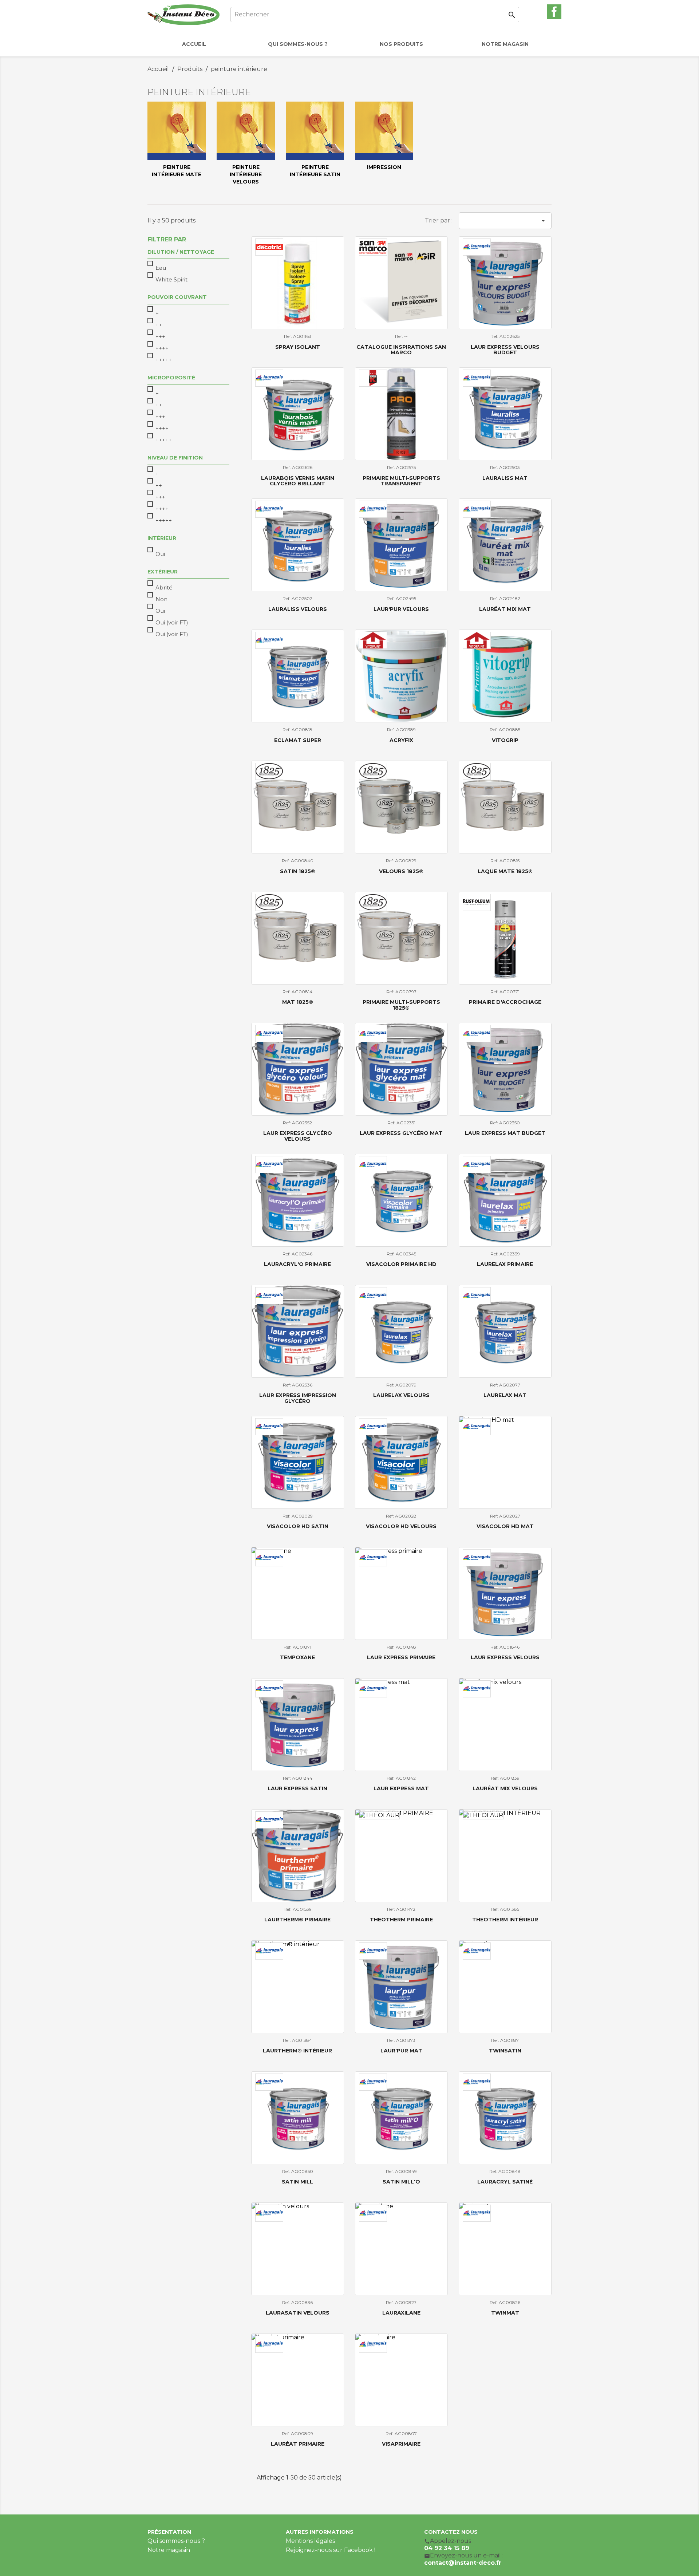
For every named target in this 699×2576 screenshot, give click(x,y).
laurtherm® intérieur (297, 2051)
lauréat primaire (298, 2444)
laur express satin (297, 1788)
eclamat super (298, 740)
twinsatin (505, 2051)
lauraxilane (401, 2313)
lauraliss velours (298, 609)
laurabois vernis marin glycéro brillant (298, 481)
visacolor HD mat (505, 1526)
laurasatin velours (298, 2313)
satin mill (297, 2182)
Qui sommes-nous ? (176, 2541)
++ (159, 325)
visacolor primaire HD (401, 1264)
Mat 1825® (298, 1002)
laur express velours (505, 1657)
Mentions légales (310, 2541)
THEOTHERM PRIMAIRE (401, 1920)
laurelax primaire (505, 1264)
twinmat (505, 2313)
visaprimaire (401, 2444)
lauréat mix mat (505, 609)
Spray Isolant (298, 347)
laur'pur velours (401, 609)
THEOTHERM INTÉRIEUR (505, 1920)
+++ (160, 337)
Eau (161, 268)
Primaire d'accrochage (505, 1002)
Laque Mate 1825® (505, 871)
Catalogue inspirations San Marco (401, 350)
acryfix (401, 740)
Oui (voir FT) (172, 622)
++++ (162, 348)
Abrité (164, 587)
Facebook (554, 12)
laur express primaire (401, 1657)
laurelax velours (401, 1395)
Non (161, 599)
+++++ (164, 360)
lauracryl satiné (505, 2182)
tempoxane (297, 1657)
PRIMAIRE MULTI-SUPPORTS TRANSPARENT (401, 481)
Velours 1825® (401, 871)
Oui (160, 554)
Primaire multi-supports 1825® (401, 1005)
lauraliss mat (505, 478)
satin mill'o (401, 2182)
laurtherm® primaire (297, 1920)
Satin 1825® (298, 871)
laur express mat (401, 1788)
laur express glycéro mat (401, 1133)
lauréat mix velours (505, 1788)
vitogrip (505, 740)
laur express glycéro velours (298, 1136)
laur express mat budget (505, 1133)
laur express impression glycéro (298, 1398)
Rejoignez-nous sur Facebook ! (331, 2550)
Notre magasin (169, 2550)
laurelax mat (505, 1395)
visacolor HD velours (401, 1526)
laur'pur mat (401, 2051)
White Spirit (171, 279)
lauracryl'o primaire (297, 1264)
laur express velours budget (505, 350)
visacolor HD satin (298, 1526)
